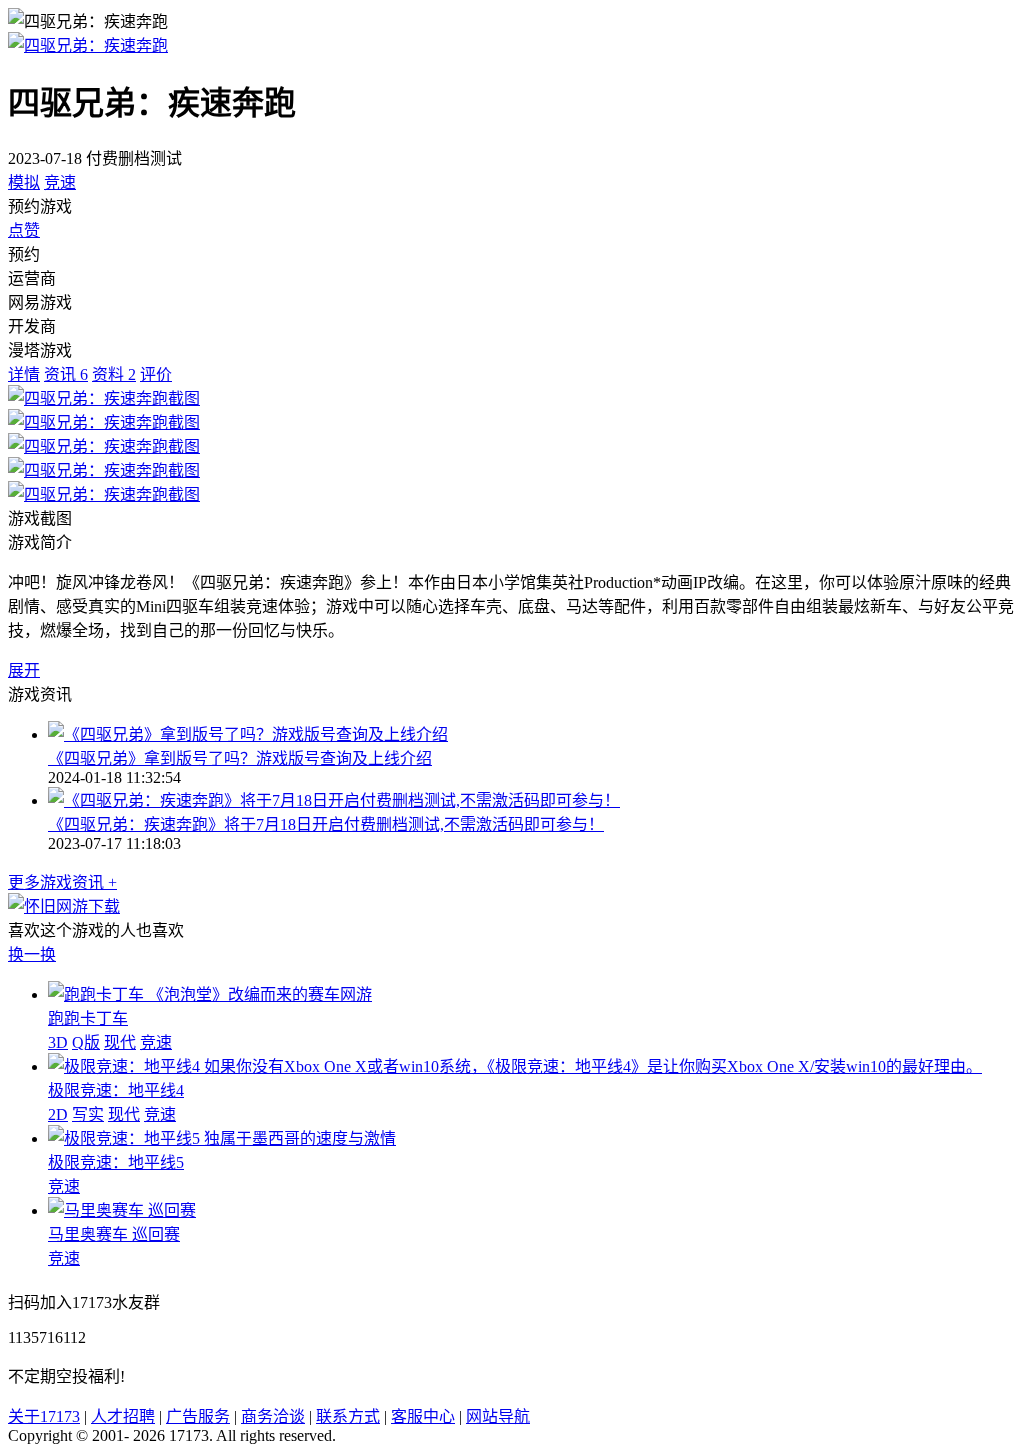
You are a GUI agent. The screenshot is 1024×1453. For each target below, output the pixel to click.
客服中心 (423, 1416)
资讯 (66, 374)
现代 (120, 1042)
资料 (114, 374)
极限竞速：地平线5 (116, 1162)
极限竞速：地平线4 (116, 1090)
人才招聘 (123, 1416)
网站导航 (498, 1416)
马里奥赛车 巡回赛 (114, 1234)
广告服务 (198, 1416)
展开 (24, 670)
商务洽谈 (273, 1416)
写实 (88, 1114)
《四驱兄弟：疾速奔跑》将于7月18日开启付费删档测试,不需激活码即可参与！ (326, 824)
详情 (24, 374)
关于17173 (44, 1416)
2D (58, 1114)
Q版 (86, 1042)
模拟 (24, 182)
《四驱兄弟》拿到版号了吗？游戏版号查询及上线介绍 (240, 758)
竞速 (60, 182)
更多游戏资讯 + (62, 882)
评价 (156, 374)
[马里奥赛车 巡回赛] (122, 1210)
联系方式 (348, 1416)
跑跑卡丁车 (88, 1018)
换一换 (32, 954)
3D (58, 1042)
